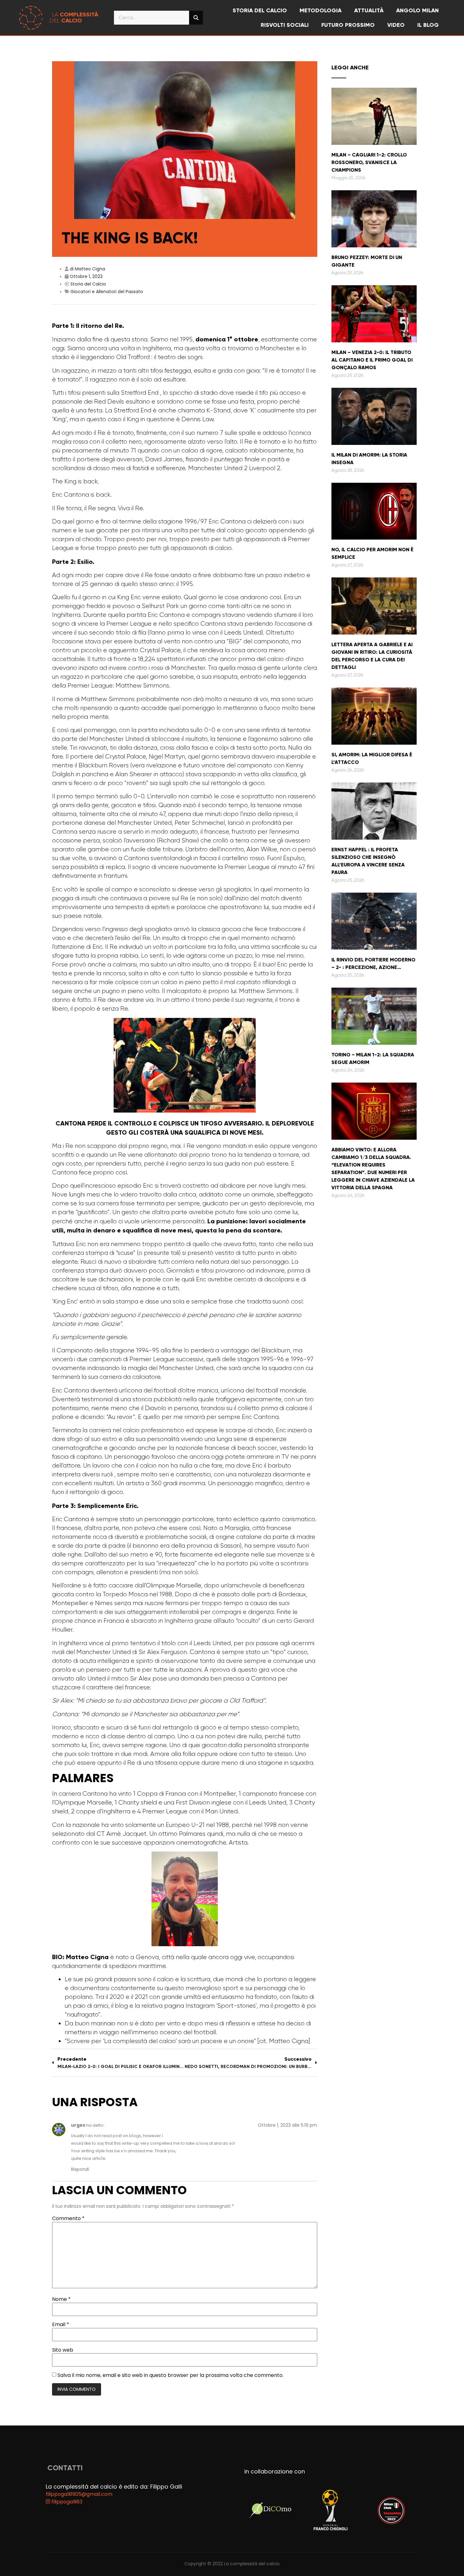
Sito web (63, 2350)
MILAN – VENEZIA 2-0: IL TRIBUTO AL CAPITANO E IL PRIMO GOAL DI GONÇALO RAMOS (372, 360)
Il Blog (428, 25)
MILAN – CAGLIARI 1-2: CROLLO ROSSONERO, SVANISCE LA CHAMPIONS (369, 162)
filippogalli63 (66, 2502)
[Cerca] (196, 18)
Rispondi (80, 2169)
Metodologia (321, 10)
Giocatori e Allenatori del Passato (107, 292)
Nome (61, 2299)
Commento (68, 2219)
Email (61, 2325)
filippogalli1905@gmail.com (79, 2494)
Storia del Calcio (88, 284)
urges (78, 2125)
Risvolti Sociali (285, 25)
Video (396, 25)
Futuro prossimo (348, 25)
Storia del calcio (260, 10)
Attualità (369, 10)
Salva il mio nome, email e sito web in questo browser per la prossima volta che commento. (170, 2375)
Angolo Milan (417, 10)
